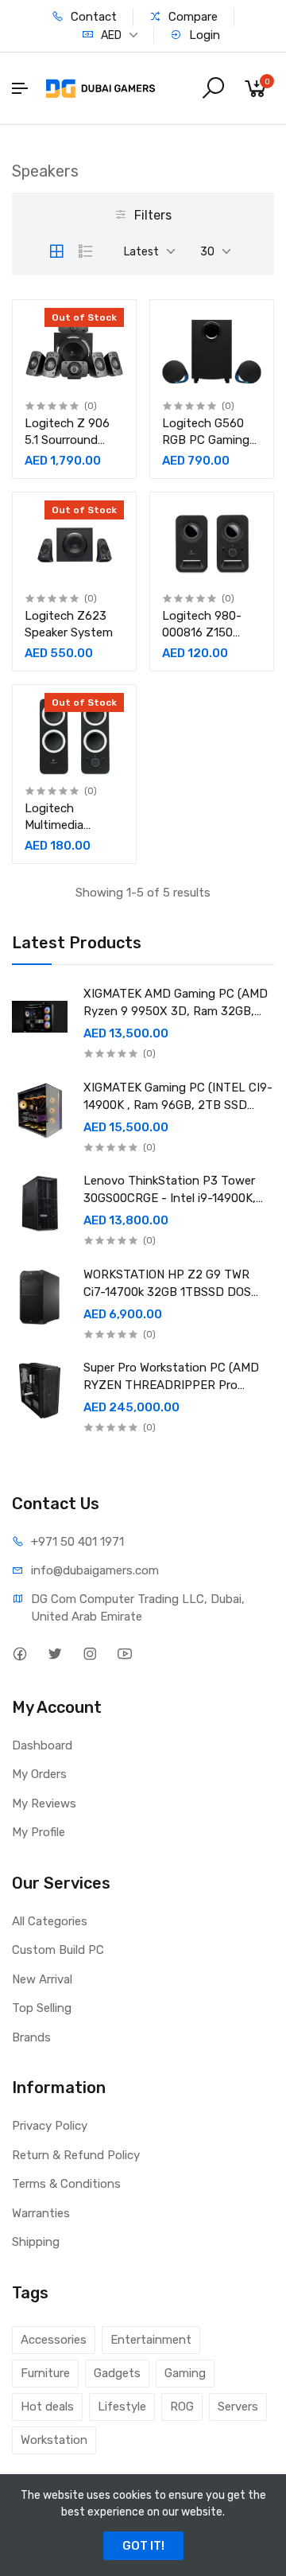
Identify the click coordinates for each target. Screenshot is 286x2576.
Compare (191, 17)
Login (203, 35)
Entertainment (151, 2340)
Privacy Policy (50, 2126)
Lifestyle (122, 2407)
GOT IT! (143, 2546)
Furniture (45, 2373)
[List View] (86, 251)
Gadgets (117, 2373)
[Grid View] (56, 251)
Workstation (54, 2440)
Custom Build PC (58, 1950)
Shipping (36, 2242)
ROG (182, 2407)
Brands (31, 2037)
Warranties (41, 2213)
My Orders (39, 1774)
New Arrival (42, 1979)
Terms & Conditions (66, 2184)
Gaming (185, 2373)
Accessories (54, 2340)
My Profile (39, 1832)
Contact (92, 17)
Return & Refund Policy (76, 2155)
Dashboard (42, 1745)
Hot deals (47, 2407)
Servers (238, 2407)
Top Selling (42, 2008)
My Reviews (44, 1804)
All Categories (50, 1921)
